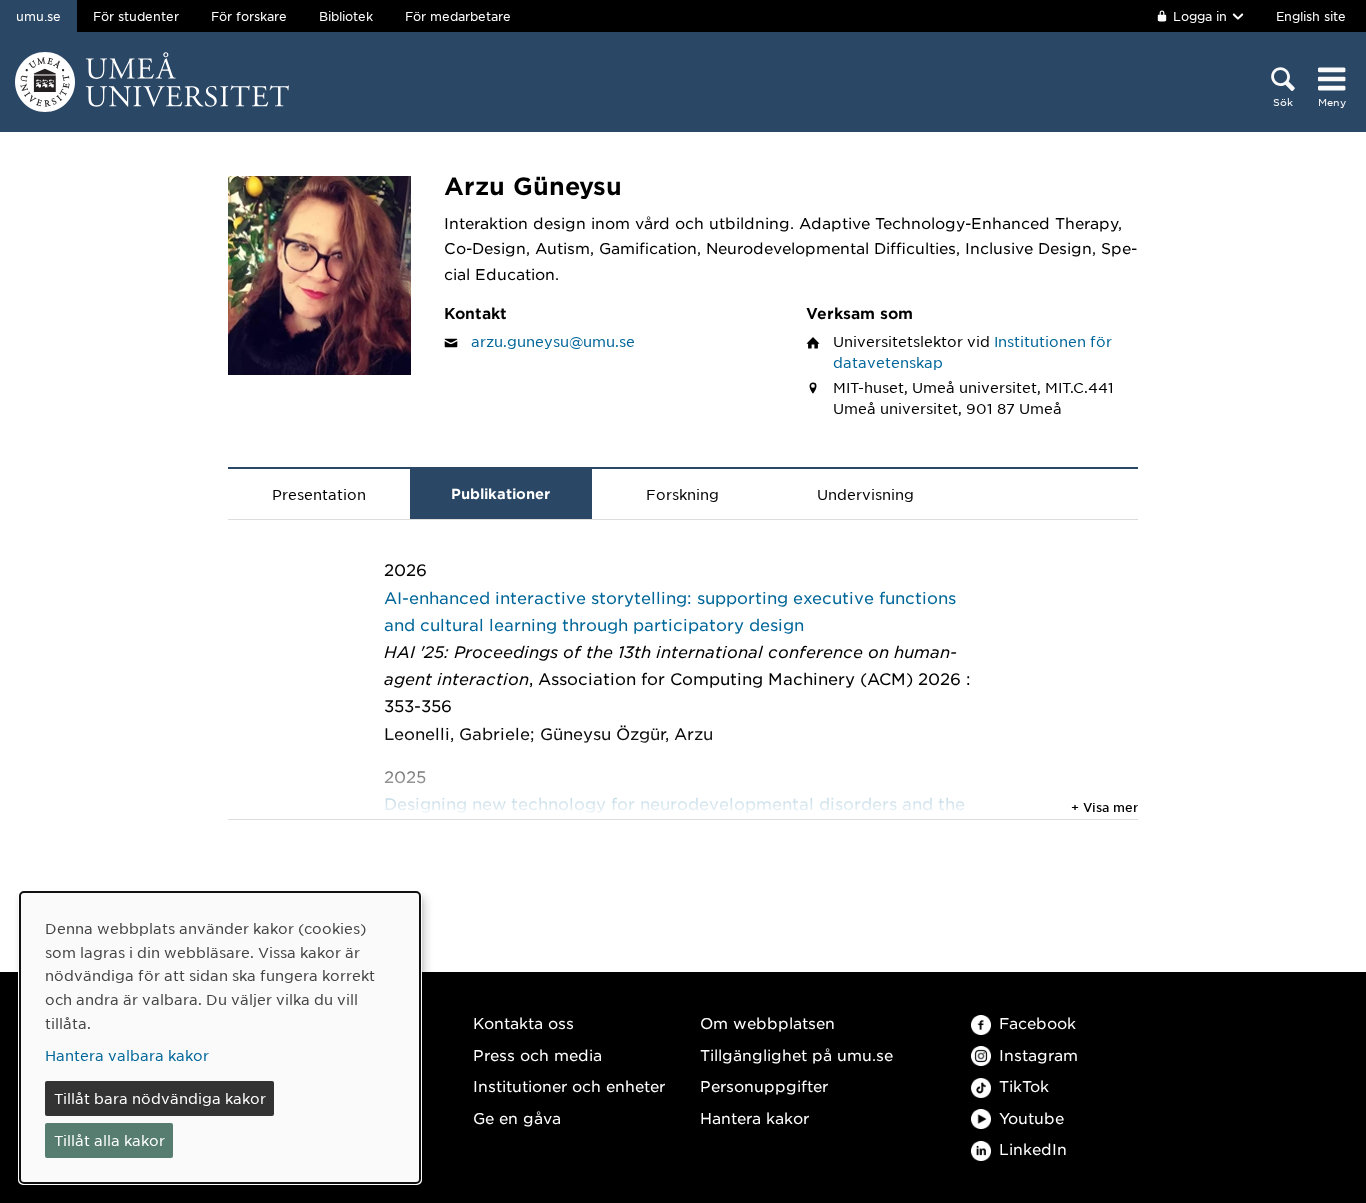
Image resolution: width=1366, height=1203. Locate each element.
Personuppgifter (764, 1085)
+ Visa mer (1104, 807)
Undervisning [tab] (865, 494)
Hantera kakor (754, 1117)
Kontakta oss (523, 1022)
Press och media (537, 1054)
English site (1311, 16)
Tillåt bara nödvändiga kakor (160, 1098)
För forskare (249, 16)
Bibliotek (346, 16)
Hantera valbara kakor (127, 1055)
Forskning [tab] (682, 494)
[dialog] (220, 1037)
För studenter (136, 16)
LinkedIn (1033, 1148)
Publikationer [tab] (500, 493)
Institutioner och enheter (569, 1085)
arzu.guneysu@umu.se (553, 341)
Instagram (1038, 1054)
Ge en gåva (517, 1117)
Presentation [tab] (319, 494)
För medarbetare (458, 16)
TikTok (1024, 1085)
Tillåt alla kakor (109, 1140)
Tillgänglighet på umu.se (796, 1054)
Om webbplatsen (767, 1022)
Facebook (1037, 1022)
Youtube (1031, 1117)
